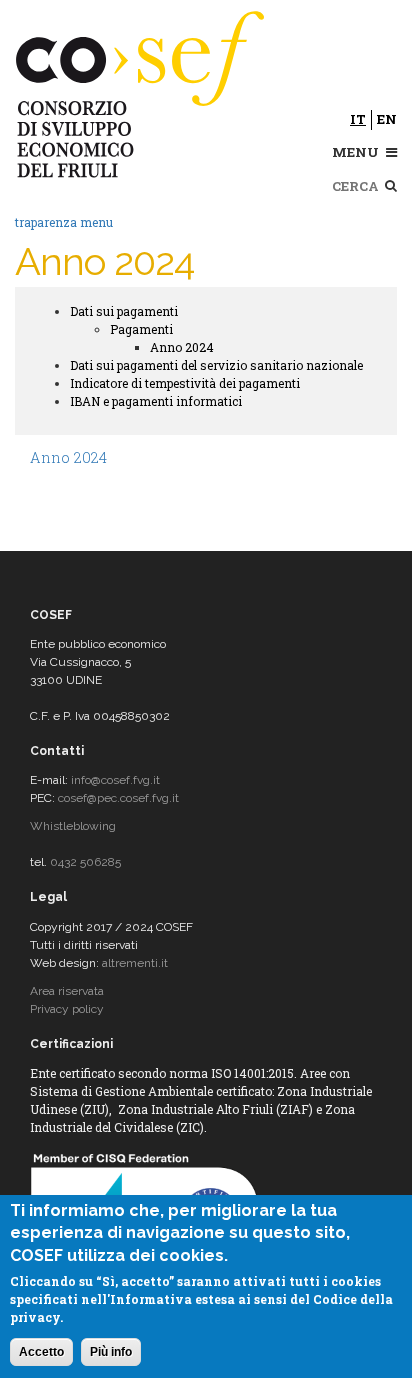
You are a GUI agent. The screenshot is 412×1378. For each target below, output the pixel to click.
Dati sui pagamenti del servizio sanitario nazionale (216, 365)
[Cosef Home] (142, 91)
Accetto (41, 1352)
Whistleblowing (73, 826)
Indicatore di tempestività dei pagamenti (185, 383)
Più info (111, 1352)
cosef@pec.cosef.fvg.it (118, 798)
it (358, 119)
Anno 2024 (182, 347)
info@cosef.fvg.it (115, 780)
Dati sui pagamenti (124, 311)
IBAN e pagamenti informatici (156, 401)
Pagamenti (141, 329)
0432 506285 (85, 862)
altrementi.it (135, 963)
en (387, 119)
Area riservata (67, 991)
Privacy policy (67, 1009)
